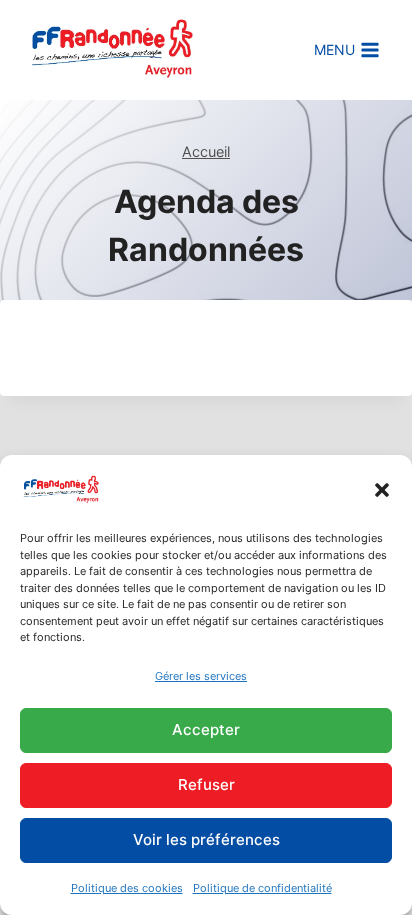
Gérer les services (201, 676)
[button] (382, 490)
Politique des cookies (127, 888)
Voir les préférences (206, 839)
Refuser (206, 784)
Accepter (206, 729)
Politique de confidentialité (262, 888)
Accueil (206, 151)
